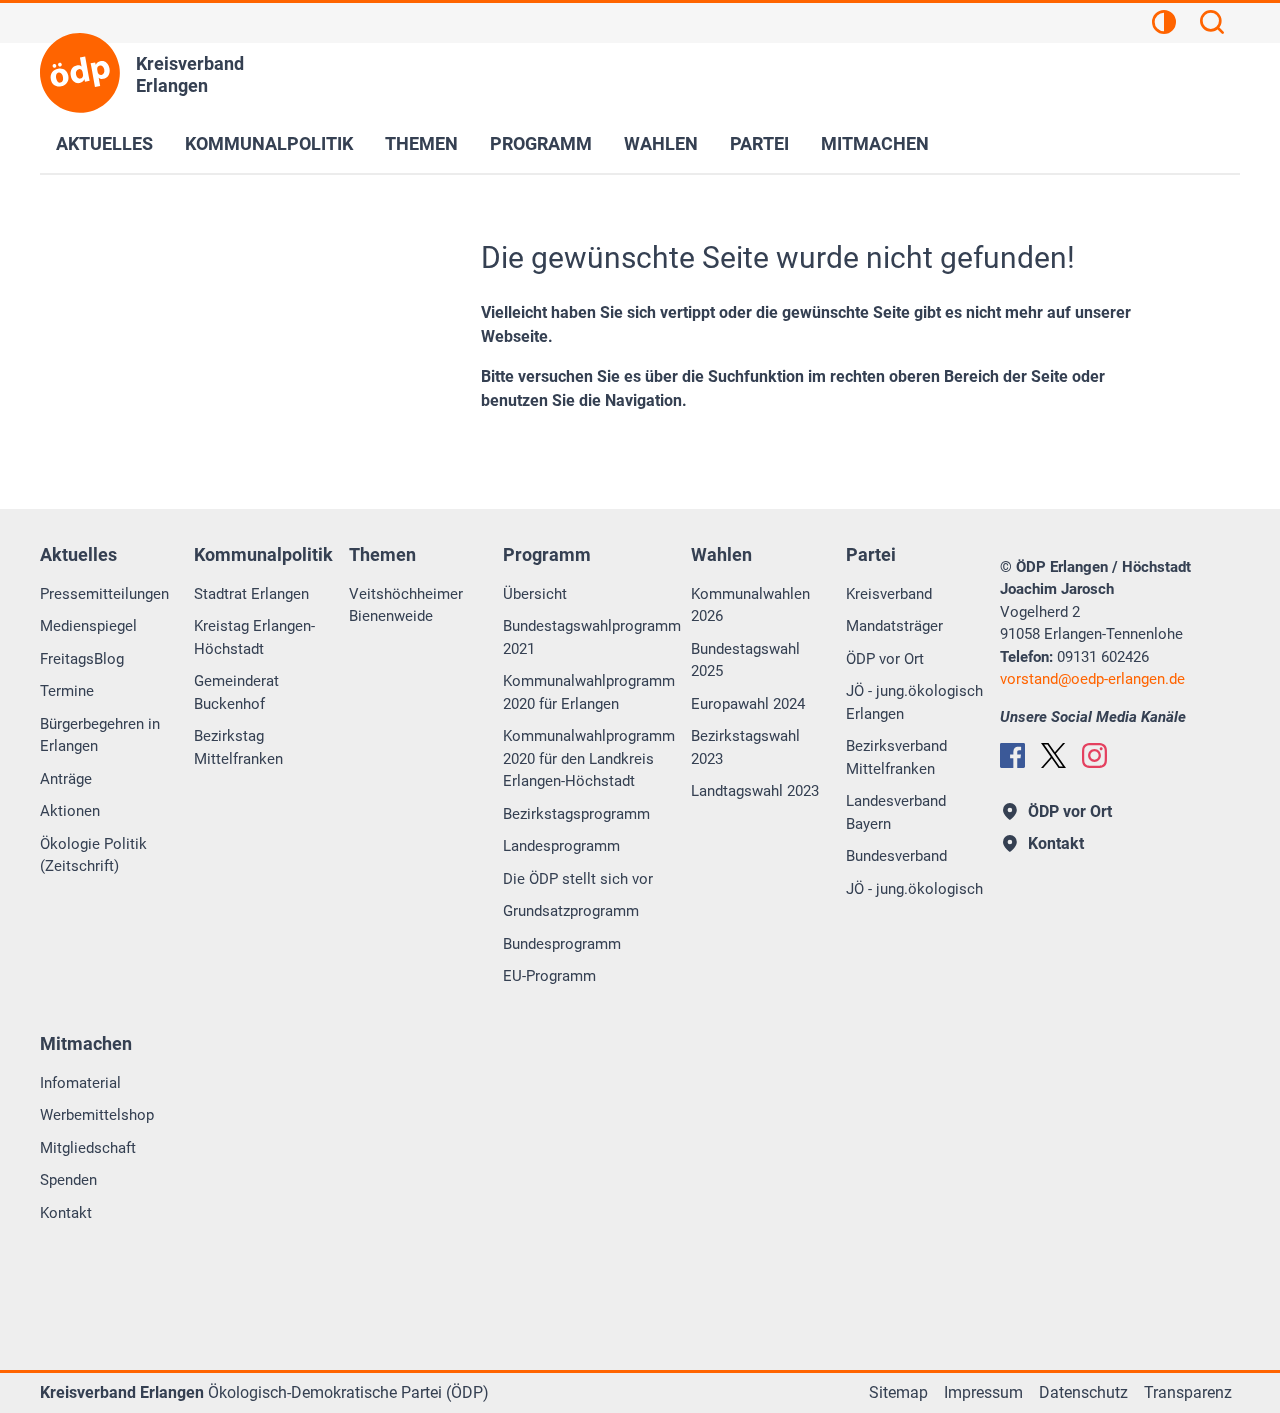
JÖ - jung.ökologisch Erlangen (914, 702)
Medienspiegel (88, 626)
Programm (541, 143)
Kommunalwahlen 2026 (750, 605)
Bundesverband (896, 856)
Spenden (68, 1180)
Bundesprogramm (562, 944)
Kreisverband (889, 594)
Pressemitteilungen (104, 594)
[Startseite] (80, 73)
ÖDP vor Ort (885, 659)
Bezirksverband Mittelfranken (896, 757)
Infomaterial (80, 1083)
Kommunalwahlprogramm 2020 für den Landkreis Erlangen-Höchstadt (589, 758)
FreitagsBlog (82, 659)
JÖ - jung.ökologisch (914, 889)
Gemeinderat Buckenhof (236, 692)
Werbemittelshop (97, 1115)
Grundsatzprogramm (571, 911)
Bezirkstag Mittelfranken (238, 747)
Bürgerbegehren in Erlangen (100, 735)
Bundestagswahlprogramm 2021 (592, 637)
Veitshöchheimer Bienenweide (406, 605)
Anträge (66, 779)
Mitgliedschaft (88, 1148)
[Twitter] (1053, 755)
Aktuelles (104, 143)
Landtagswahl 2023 (755, 791)
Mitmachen (875, 143)
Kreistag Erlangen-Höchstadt (254, 637)
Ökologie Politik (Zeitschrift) (93, 855)
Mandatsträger (894, 626)
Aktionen (70, 811)
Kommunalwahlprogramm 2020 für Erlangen (589, 692)
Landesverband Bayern (896, 812)
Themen (421, 143)
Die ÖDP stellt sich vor (578, 879)
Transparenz (1188, 1392)
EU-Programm (549, 976)
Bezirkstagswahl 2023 (745, 747)
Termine (67, 691)
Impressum (983, 1392)
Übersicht (535, 594)
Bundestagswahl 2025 (745, 660)
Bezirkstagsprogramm (576, 814)
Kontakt (66, 1213)
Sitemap (898, 1392)
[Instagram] (1094, 755)
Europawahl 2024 (748, 704)
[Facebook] (1012, 755)
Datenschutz (1083, 1392)
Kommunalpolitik (269, 143)
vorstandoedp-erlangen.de (1092, 679)
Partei (759, 143)
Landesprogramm (561, 846)
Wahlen (661, 143)
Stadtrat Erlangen (251, 594)
